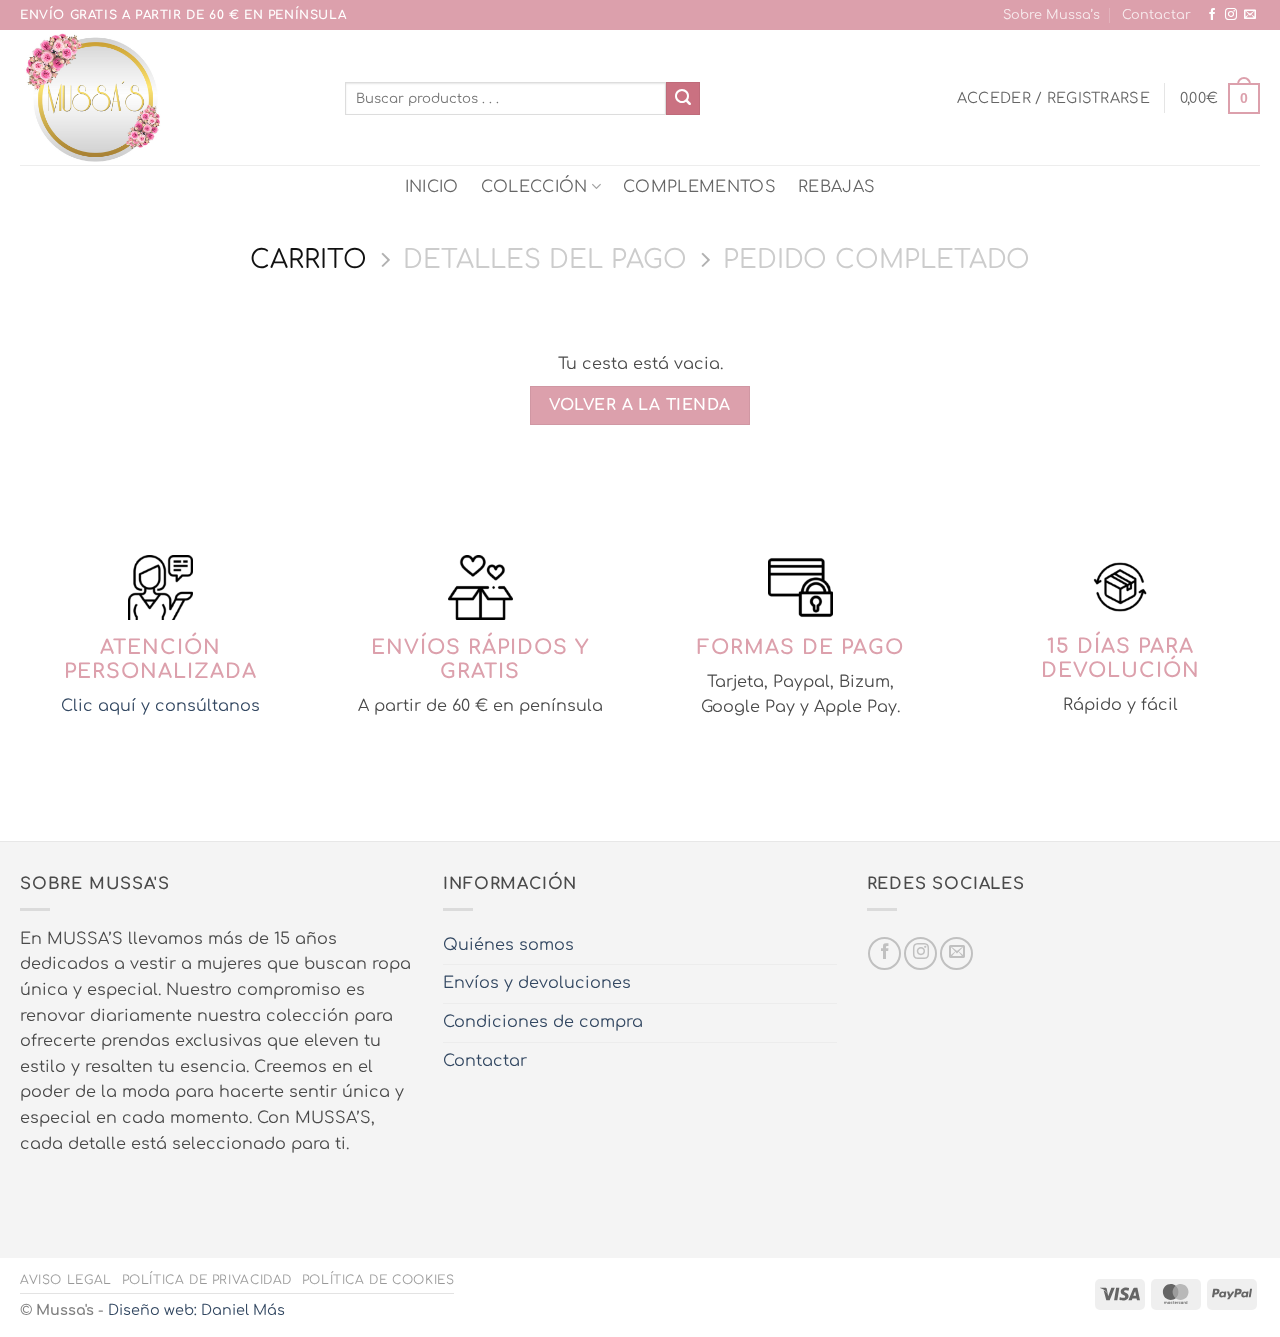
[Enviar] (683, 99)
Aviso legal (66, 1280)
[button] (1053, 98)
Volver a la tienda (639, 405)
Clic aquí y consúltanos (160, 706)
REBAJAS (836, 187)
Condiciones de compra (543, 1022)
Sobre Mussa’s (1051, 15)
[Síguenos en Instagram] (1231, 15)
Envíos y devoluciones (537, 983)
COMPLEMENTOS (699, 187)
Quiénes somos (508, 945)
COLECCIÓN (534, 187)
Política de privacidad (207, 1280)
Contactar (1156, 15)
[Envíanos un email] (1250, 15)
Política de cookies (378, 1280)
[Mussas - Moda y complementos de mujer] (167, 97)
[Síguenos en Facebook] (1212, 15)
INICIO (432, 187)
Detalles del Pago (545, 259)
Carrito (308, 259)
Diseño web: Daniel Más (196, 1310)
